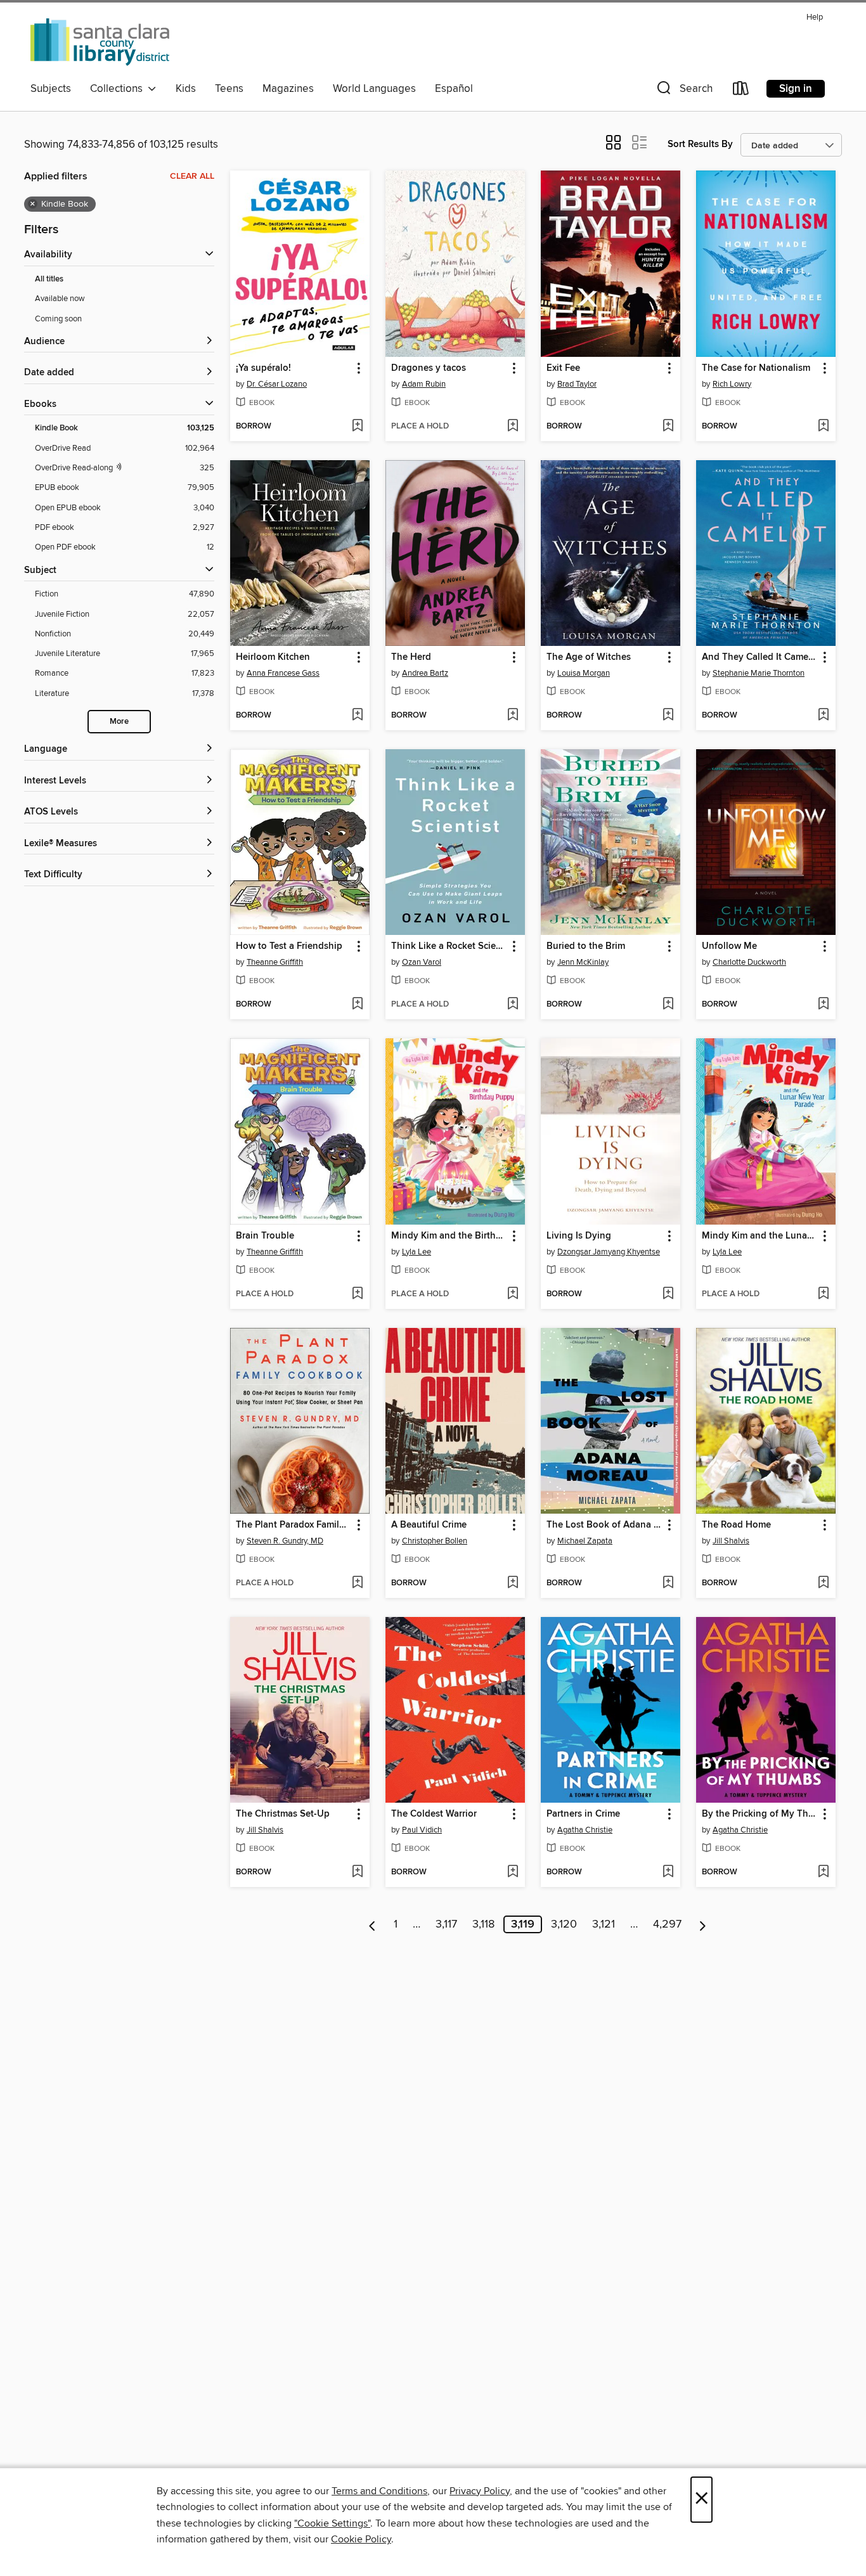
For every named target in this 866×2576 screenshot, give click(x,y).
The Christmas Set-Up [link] (283, 1814)
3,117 (446, 1924)
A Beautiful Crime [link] (429, 1525)
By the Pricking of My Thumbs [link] (760, 1814)
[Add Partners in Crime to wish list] (668, 1872)
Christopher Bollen (435, 1541)
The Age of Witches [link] (589, 657)
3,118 (483, 1924)
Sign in (796, 89)
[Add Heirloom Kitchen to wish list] (357, 716)
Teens (229, 89)
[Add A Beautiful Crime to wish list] (513, 1583)
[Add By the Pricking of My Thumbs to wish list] (823, 1872)
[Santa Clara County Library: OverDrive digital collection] (101, 42)
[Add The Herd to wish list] (513, 716)
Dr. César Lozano (277, 384)
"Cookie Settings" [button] (332, 2523)
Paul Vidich (422, 1830)
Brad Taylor (577, 384)
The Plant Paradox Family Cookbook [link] (294, 1525)
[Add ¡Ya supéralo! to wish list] (357, 427)
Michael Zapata (585, 1541)
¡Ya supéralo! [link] (263, 368)
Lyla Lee (417, 1252)
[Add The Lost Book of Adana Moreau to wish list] (668, 1583)
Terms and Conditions (379, 2491)
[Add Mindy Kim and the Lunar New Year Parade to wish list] (823, 1294)
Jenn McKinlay (583, 962)
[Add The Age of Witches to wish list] (668, 716)
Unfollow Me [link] (729, 946)
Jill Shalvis (731, 1541)
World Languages (374, 89)
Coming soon (58, 319)
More (119, 722)
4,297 (667, 1924)
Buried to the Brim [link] (586, 946)
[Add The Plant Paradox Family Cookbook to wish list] (357, 1583)
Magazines (288, 89)
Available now (60, 299)
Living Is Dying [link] (579, 1236)
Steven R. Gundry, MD (285, 1541)
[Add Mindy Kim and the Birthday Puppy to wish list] (513, 1294)
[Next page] (703, 1924)
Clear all (192, 176)
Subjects (51, 89)
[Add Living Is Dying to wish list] (668, 1294)
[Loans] (741, 91)
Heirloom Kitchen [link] (273, 657)
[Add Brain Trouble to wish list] (357, 1294)
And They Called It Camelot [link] (760, 657)
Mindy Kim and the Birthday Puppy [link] (449, 1236)
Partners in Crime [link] (583, 1814)
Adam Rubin (424, 384)
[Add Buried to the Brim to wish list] (668, 1005)
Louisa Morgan (584, 673)
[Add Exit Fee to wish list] (668, 427)
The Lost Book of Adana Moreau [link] (604, 1525)
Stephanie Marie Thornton (759, 673)
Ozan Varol (422, 962)
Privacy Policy (480, 2491)
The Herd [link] (411, 657)
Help (815, 17)
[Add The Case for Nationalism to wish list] (823, 427)
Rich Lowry (732, 384)
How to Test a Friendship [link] (289, 946)
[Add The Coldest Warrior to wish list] (513, 1872)
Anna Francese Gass (283, 673)
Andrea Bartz (425, 673)
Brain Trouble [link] (265, 1236)
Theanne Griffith (275, 962)
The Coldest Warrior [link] (434, 1814)
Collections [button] (119, 89)
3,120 (564, 1924)
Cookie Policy (361, 2539)
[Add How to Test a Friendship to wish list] (357, 1005)
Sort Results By (700, 144)
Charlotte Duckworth (749, 962)
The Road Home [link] (736, 1525)
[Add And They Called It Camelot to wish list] (823, 716)
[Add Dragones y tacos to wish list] (513, 427)
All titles (49, 279)
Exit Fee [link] (563, 368)
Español (454, 89)
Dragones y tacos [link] (429, 368)
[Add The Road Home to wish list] (823, 1583)
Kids (186, 89)
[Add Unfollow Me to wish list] (823, 1005)
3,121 (604, 1924)
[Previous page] (372, 1924)
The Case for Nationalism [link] (756, 368)
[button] (683, 91)
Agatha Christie (585, 1830)
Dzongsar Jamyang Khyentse (609, 1252)
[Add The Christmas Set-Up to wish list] (357, 1872)
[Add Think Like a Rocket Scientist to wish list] (513, 1005)
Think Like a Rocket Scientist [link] (449, 946)
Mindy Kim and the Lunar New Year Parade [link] (760, 1236)
